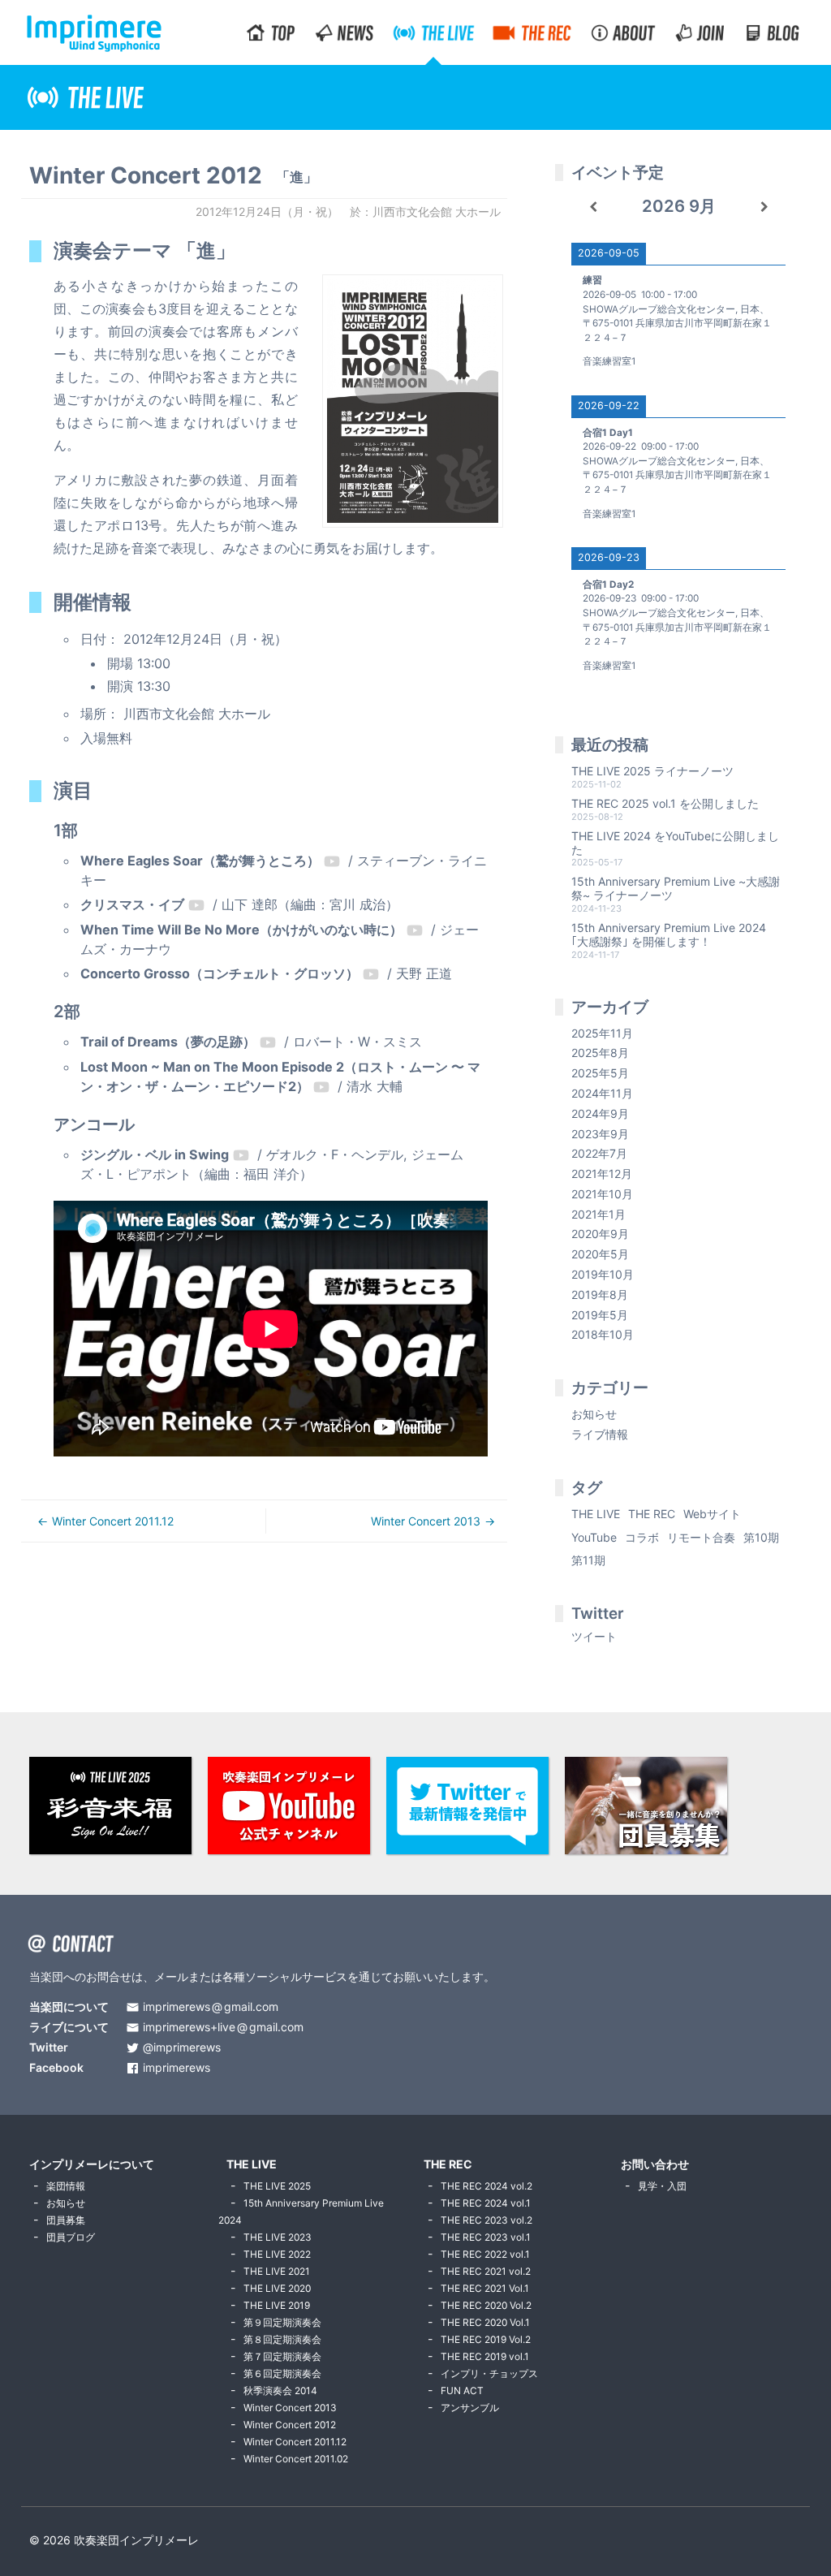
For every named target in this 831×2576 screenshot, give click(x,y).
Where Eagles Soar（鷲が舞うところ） (200, 861)
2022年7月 (599, 1153)
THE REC (652, 1514)
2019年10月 (603, 1274)
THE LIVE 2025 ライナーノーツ (652, 771)
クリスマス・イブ (132, 904)
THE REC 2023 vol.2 (487, 2220)
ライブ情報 (600, 1434)
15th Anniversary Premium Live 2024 (301, 2211)
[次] (765, 207)
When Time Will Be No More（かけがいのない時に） (241, 930)
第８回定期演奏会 (282, 2339)
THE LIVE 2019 (277, 2305)
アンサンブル (470, 2408)
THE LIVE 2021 (277, 2271)
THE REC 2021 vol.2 (486, 2271)
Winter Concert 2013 (426, 1521)
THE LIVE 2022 (277, 2254)
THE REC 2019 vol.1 (485, 2356)
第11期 (588, 1560)
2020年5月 (600, 1254)
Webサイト (712, 1514)
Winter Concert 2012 (290, 2425)
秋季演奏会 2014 (280, 2390)
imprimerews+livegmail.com (223, 2028)
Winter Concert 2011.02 (296, 2459)
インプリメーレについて (92, 2164)
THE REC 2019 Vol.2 (486, 2339)
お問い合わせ (655, 2164)
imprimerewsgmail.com (211, 2007)
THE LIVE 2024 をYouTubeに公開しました (675, 843)
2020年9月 (600, 1234)
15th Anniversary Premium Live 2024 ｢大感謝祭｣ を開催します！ (669, 934)
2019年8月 (600, 1294)
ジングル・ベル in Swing (155, 1154)
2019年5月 (600, 1315)
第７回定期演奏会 (282, 2356)
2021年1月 (598, 1214)
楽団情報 (66, 2186)
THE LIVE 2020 (277, 2288)
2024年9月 (600, 1113)
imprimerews (177, 2068)
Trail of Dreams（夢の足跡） (168, 1042)
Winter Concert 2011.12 (113, 1521)
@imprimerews (182, 2048)
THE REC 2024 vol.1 (486, 2203)
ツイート (594, 1636)
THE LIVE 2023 (278, 2237)
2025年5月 (600, 1073)
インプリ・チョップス (489, 2373)
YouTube (594, 1537)
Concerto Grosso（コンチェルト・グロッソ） (220, 973)
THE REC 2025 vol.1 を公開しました (665, 803)
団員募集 (66, 2220)
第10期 (761, 1537)
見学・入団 (662, 2186)
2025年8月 (600, 1053)
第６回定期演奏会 (282, 2373)
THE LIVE (596, 1514)
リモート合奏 (701, 1537)
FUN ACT (462, 2390)
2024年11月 (602, 1093)
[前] (593, 207)
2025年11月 (602, 1033)
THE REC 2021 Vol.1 (485, 2288)
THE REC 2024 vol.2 (487, 2186)
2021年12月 (602, 1174)
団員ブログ (71, 2237)
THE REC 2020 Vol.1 (485, 2322)
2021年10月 (602, 1194)
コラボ (642, 1537)
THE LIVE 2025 (277, 2186)
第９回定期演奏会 (282, 2322)
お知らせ (594, 1414)
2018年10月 (603, 1334)
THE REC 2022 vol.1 (485, 2254)
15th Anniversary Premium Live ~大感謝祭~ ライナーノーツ (676, 888)
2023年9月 (600, 1134)
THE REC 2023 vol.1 (486, 2237)
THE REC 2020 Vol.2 (486, 2305)
